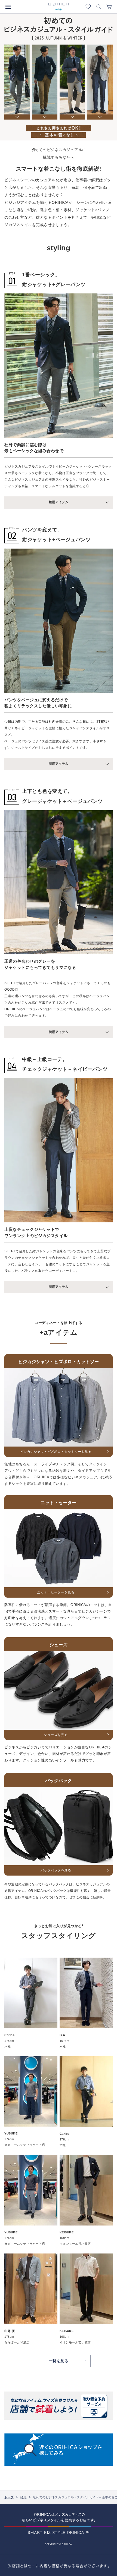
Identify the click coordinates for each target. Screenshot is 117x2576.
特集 (24, 2497)
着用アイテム (59, 502)
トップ (9, 2497)
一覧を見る (59, 2361)
